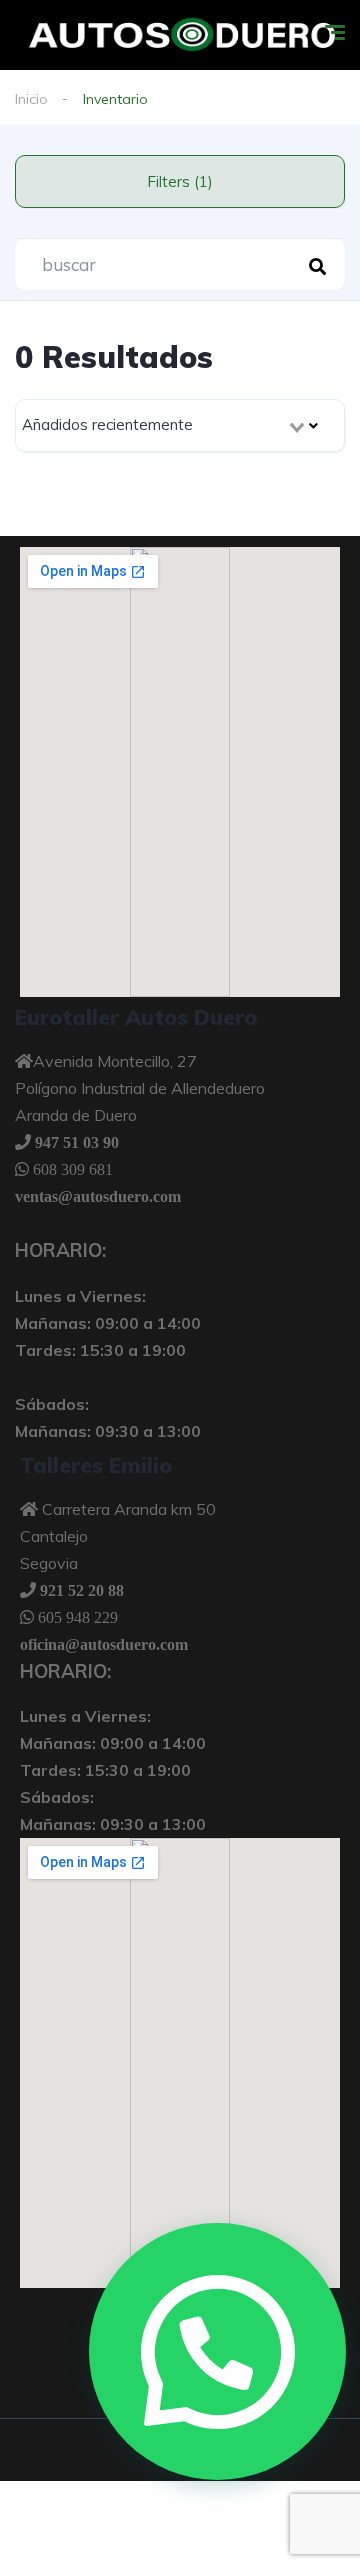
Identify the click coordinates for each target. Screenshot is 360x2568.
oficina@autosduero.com (104, 1644)
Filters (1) (180, 181)
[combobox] (180, 425)
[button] (217, 2351)
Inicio (31, 99)
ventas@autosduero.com (98, 1196)
